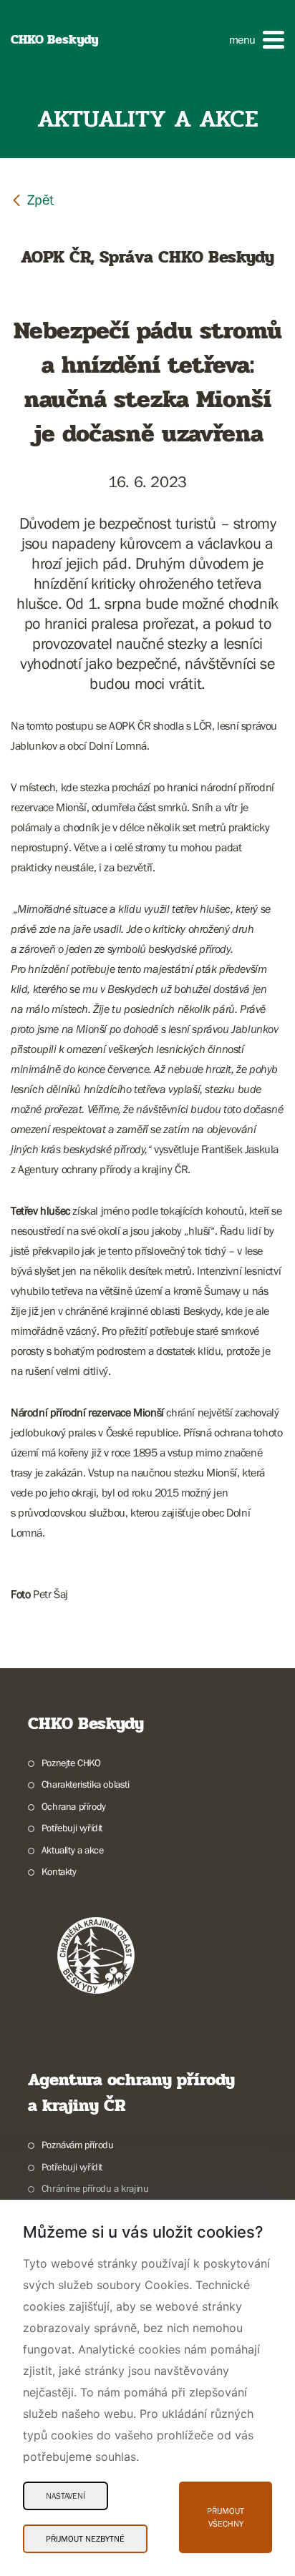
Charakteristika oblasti (86, 1784)
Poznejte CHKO (71, 1763)
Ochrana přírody (74, 1806)
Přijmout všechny (226, 2517)
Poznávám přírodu (77, 2145)
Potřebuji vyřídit (72, 1828)
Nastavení (66, 2496)
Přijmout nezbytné (85, 2539)
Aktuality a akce (72, 1850)
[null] (32, 199)
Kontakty (59, 1871)
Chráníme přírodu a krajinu (95, 2188)
